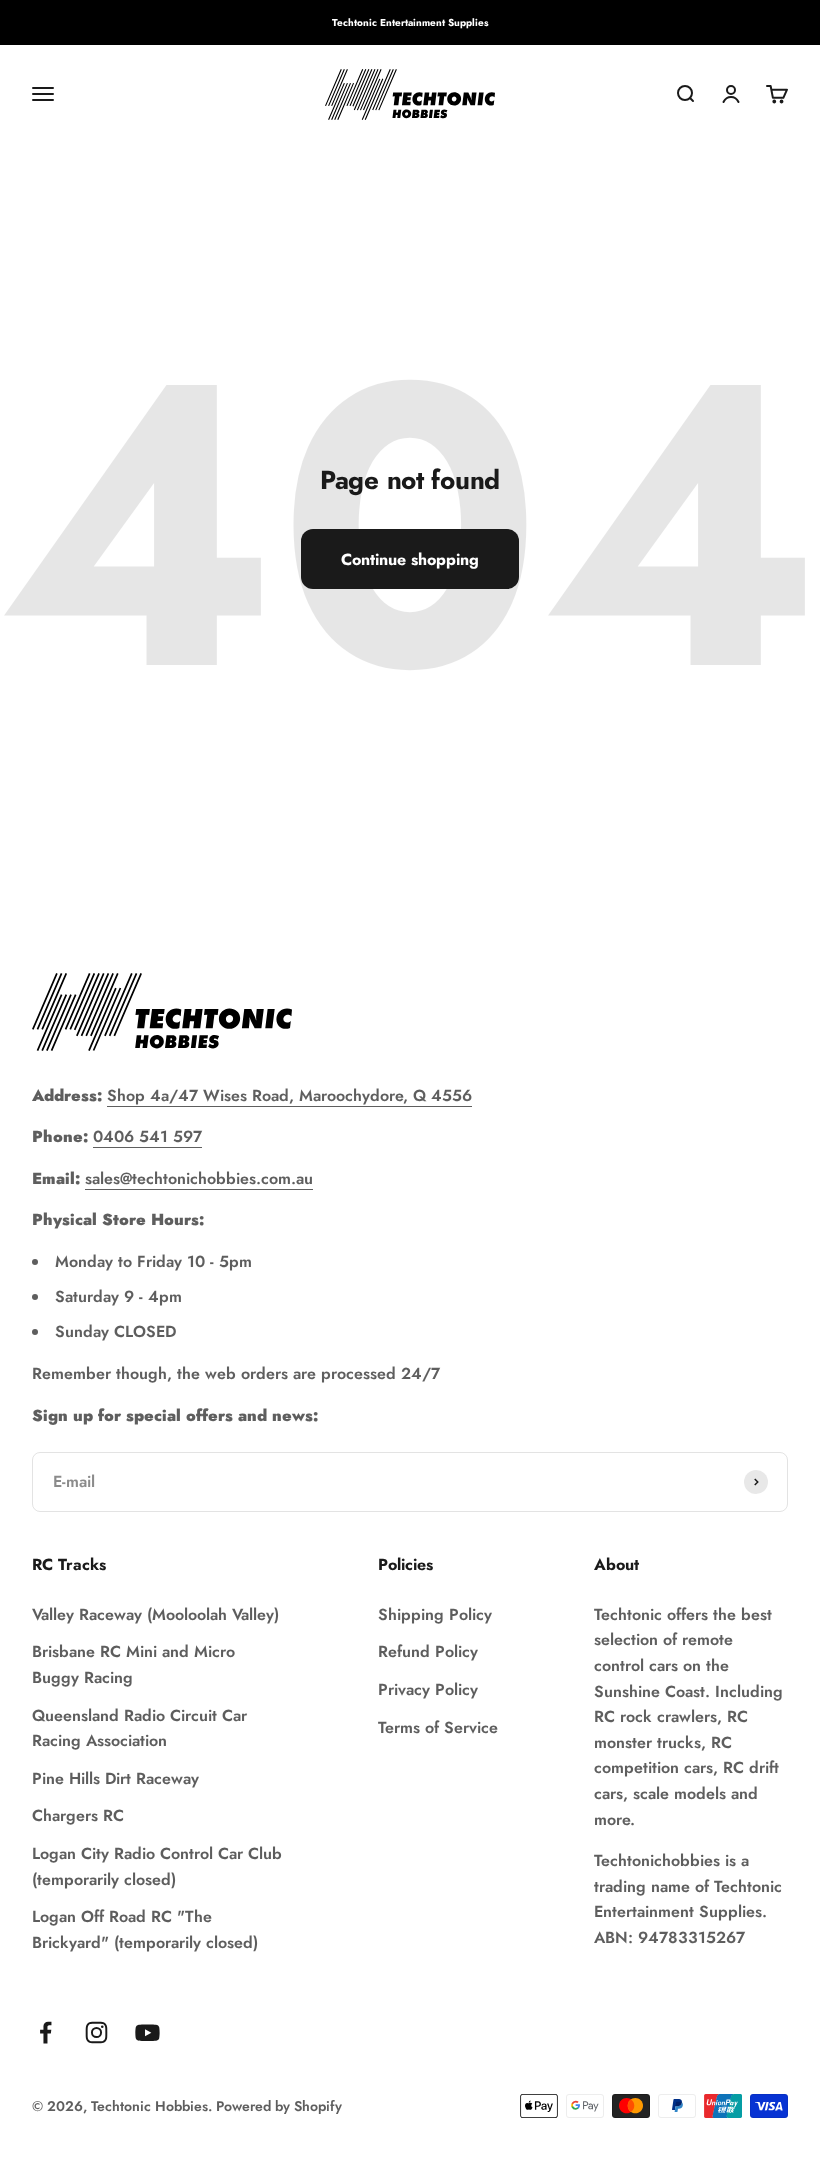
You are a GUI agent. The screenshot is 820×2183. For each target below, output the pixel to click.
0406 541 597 (147, 1136)
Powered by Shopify (279, 2106)
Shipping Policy (435, 1614)
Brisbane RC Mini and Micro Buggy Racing (133, 1664)
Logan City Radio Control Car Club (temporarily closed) (157, 1866)
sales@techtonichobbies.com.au (199, 1178)
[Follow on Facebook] (45, 2032)
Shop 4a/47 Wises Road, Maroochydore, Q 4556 (289, 1095)
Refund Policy (428, 1651)
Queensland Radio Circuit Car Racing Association (139, 1728)
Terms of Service (438, 1727)
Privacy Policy (428, 1689)
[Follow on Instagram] (96, 2032)
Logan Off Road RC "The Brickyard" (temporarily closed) (145, 1929)
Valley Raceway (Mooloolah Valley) (155, 1614)
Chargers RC (78, 1815)
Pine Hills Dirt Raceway (115, 1778)
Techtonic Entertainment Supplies (410, 22)
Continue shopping (410, 559)
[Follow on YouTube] (147, 2032)
